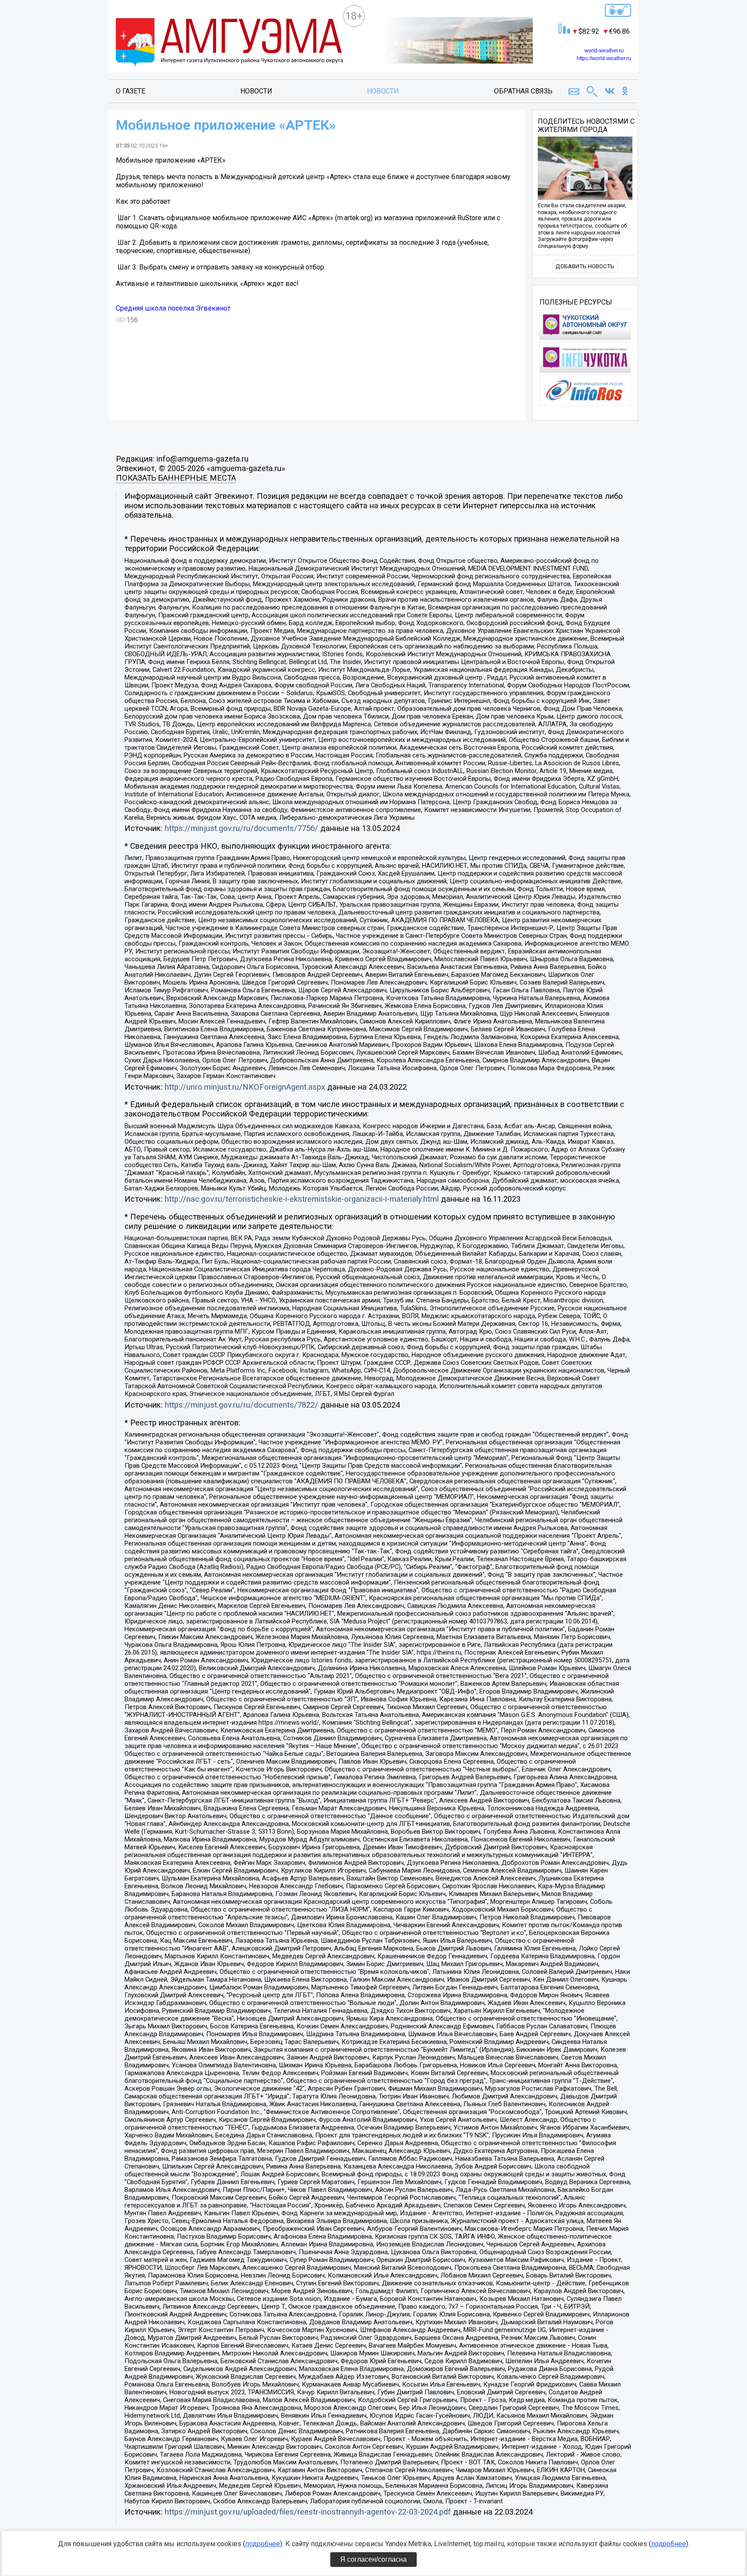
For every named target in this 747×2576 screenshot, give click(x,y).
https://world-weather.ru (604, 58)
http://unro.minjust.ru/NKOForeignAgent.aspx (245, 1087)
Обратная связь (523, 91)
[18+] (229, 43)
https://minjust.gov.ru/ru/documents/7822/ (241, 1405)
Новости (256, 91)
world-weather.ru (604, 51)
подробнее (263, 2544)
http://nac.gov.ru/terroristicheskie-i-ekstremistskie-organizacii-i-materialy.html (302, 1199)
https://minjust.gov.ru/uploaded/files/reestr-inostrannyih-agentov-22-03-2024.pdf (308, 2512)
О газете (131, 91)
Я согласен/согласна (373, 2559)
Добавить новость (585, 266)
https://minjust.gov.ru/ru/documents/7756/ (241, 828)
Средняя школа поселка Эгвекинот (173, 308)
